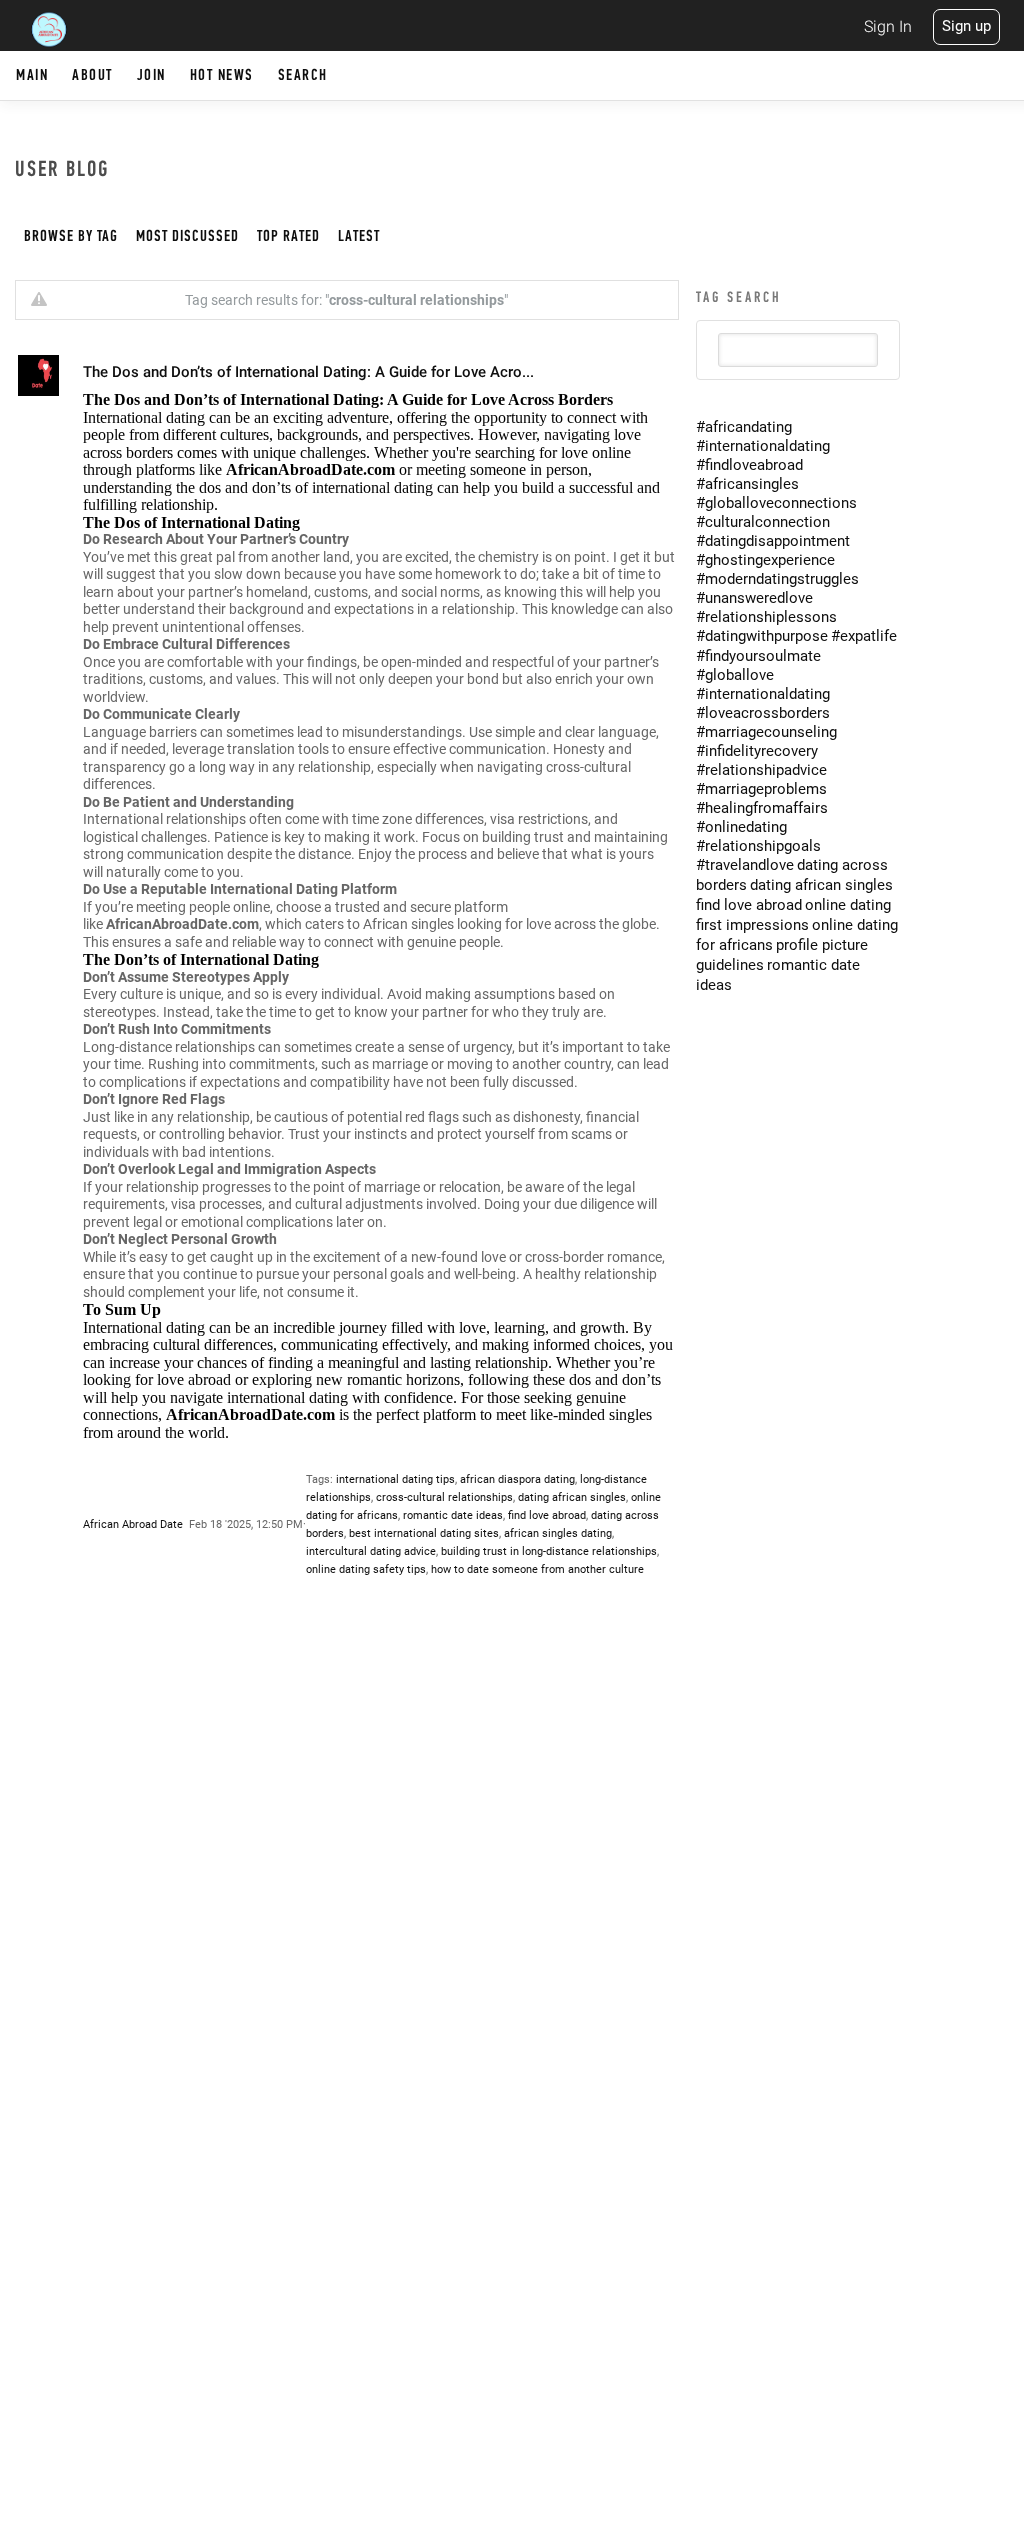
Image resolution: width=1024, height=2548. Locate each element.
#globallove (735, 675)
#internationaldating (763, 694)
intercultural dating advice (371, 1551)
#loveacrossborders (763, 713)
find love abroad (547, 1515)
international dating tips (395, 1479)
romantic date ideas (453, 1515)
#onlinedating (741, 827)
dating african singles (572, 1497)
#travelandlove (745, 865)
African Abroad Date (133, 1524)
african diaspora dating (517, 1479)
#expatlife (864, 636)
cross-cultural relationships (444, 1497)
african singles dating (558, 1533)
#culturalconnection (763, 522)
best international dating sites (424, 1533)
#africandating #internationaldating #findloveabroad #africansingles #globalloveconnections (776, 465)
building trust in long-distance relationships (549, 1551)
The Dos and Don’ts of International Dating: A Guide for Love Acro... (308, 372)
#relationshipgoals (758, 846)
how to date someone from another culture (537, 1569)
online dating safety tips (366, 1569)
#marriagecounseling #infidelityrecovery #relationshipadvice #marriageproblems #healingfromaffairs (766, 770)
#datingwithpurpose (762, 636)
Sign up (966, 26)
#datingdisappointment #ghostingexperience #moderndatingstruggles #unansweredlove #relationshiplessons (777, 579)
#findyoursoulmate (758, 656)
